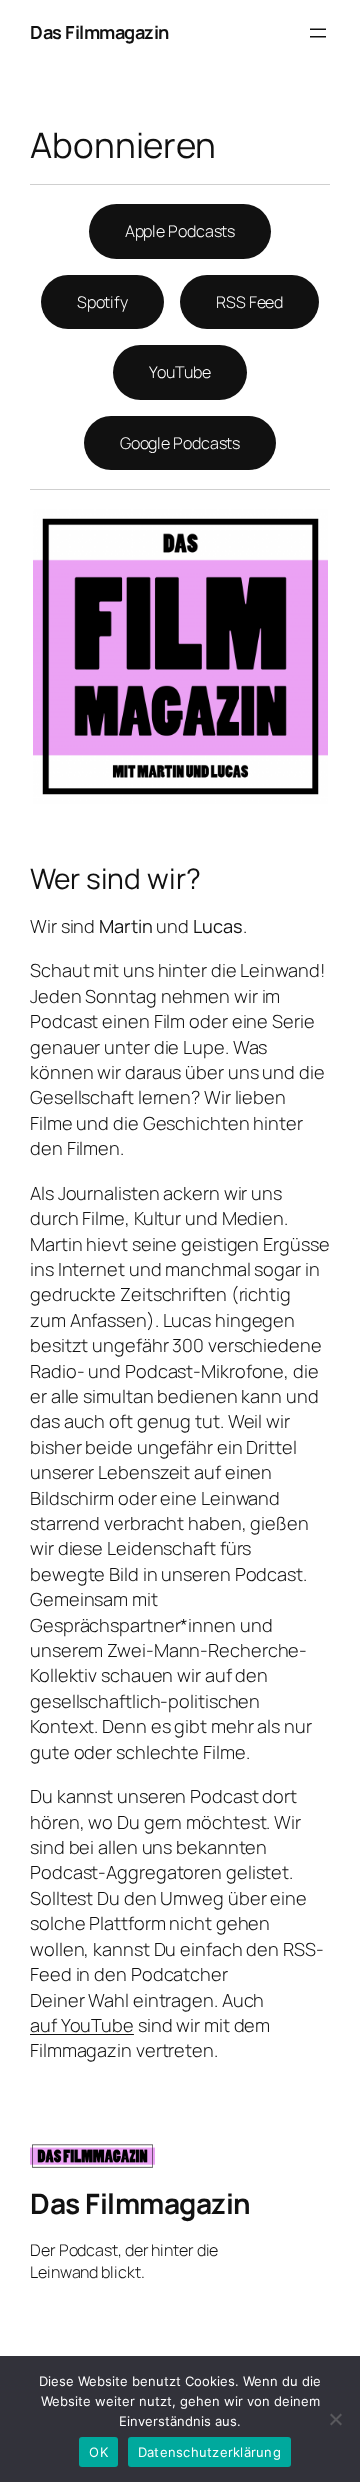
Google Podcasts (180, 443)
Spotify (102, 302)
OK (98, 2452)
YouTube (179, 372)
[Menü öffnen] (318, 33)
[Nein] (335, 2419)
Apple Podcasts (180, 231)
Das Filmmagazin (99, 32)
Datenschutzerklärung (209, 2452)
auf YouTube (82, 2025)
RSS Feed (249, 302)
